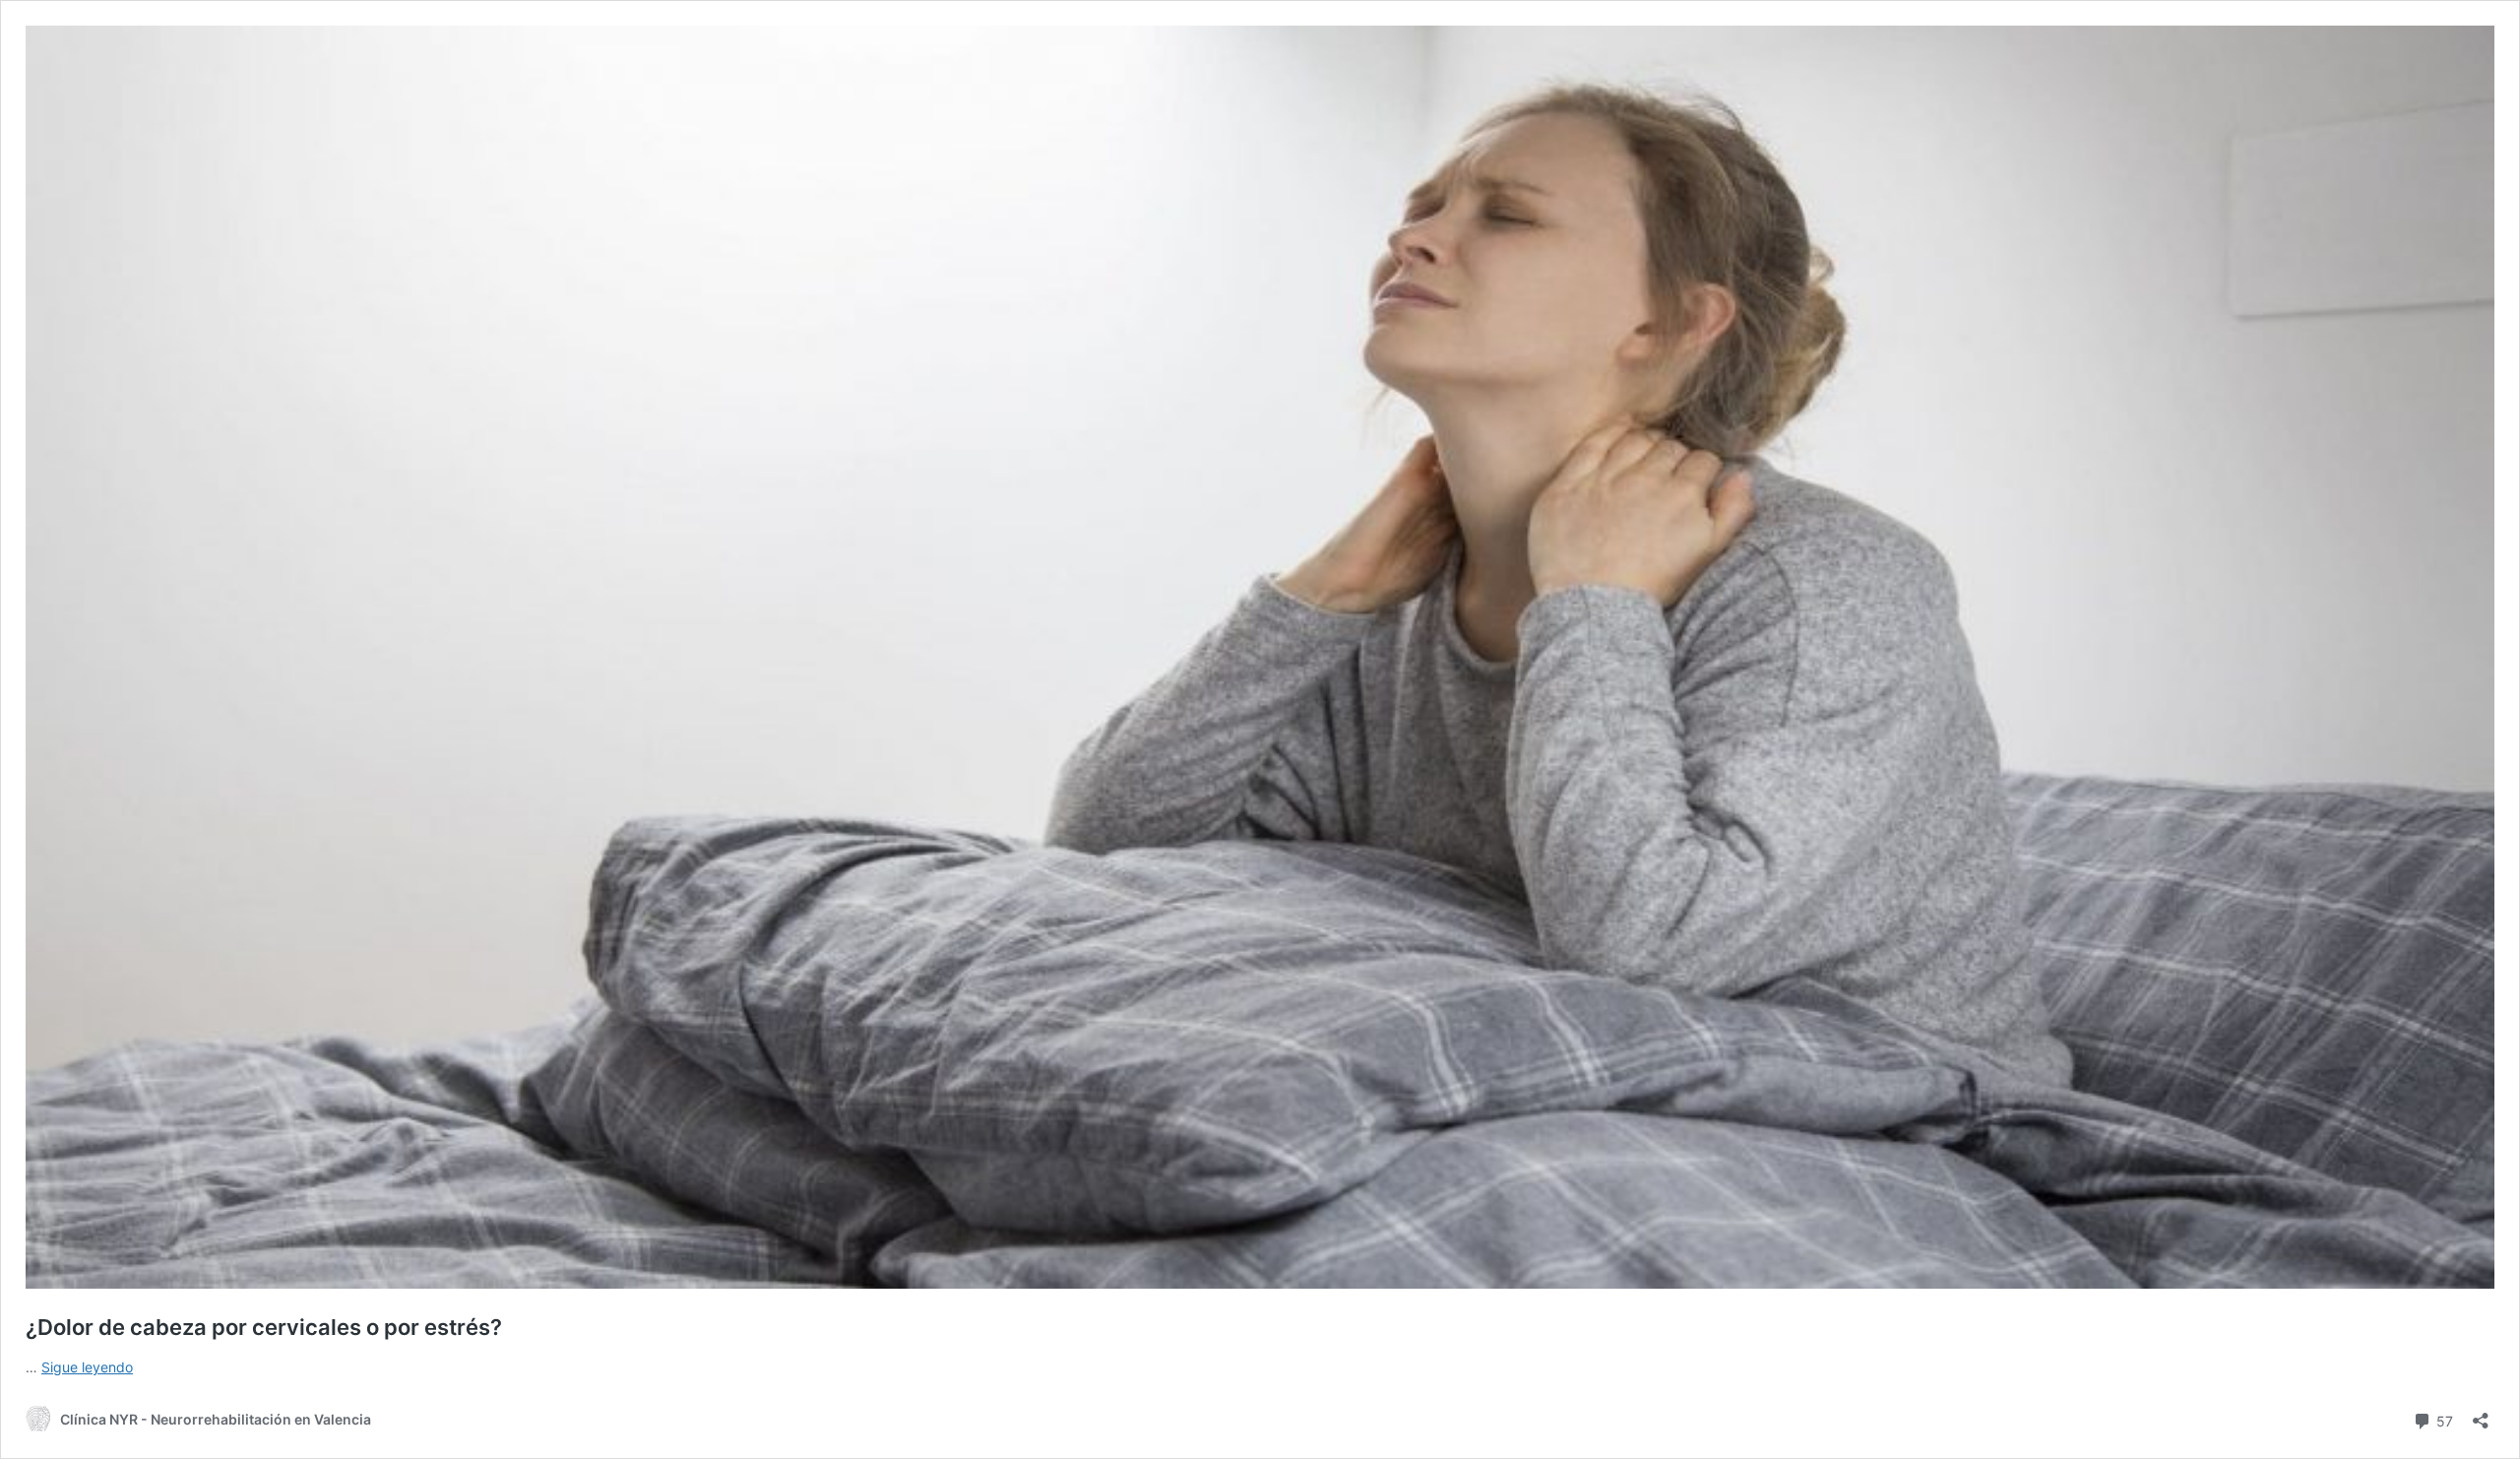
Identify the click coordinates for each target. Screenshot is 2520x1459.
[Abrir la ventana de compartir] (2481, 1414)
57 (2443, 1420)
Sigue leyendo (87, 1367)
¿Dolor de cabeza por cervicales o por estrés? (264, 1327)
